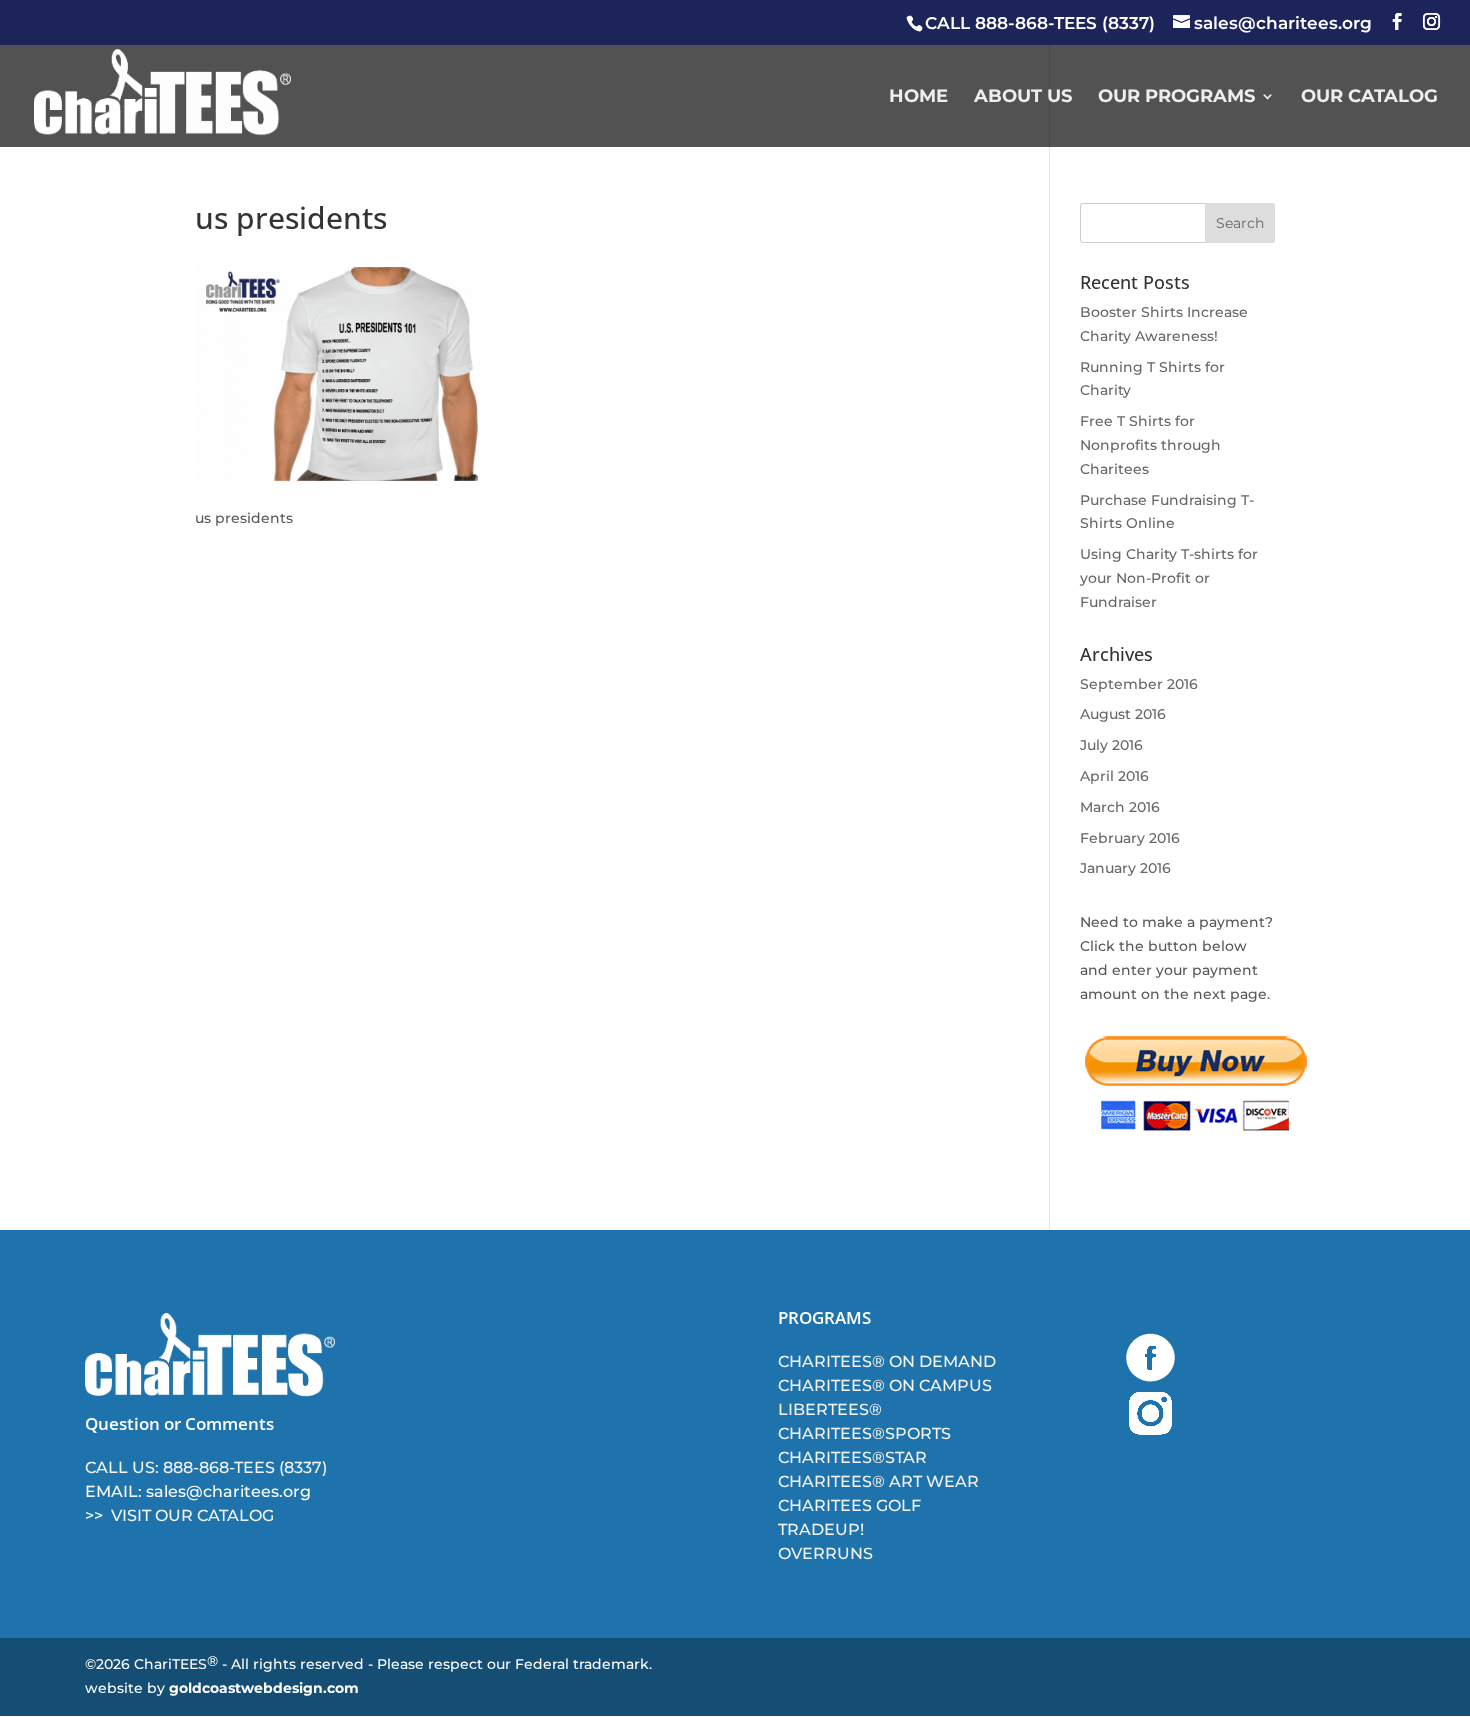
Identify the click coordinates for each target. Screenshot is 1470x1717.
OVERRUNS (825, 1553)
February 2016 (1130, 838)
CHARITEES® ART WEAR (878, 1481)
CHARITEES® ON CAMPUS (885, 1385)
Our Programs (1176, 98)
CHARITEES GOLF (849, 1505)
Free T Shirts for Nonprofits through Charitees (1150, 445)
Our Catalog (1369, 98)
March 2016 (1120, 807)
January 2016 (1125, 868)
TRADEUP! (821, 1529)
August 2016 (1123, 714)
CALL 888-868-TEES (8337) (1040, 23)
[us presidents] (345, 480)
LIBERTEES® (830, 1409)
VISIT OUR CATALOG (192, 1515)
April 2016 (1114, 776)
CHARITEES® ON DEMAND (887, 1361)
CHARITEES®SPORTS (864, 1433)
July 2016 (1111, 745)
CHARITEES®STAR (852, 1457)
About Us (1023, 98)
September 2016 (1139, 684)
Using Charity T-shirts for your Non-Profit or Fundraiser (1169, 578)
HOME (918, 98)
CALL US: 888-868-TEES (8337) (206, 1467)
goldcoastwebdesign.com (264, 1688)
